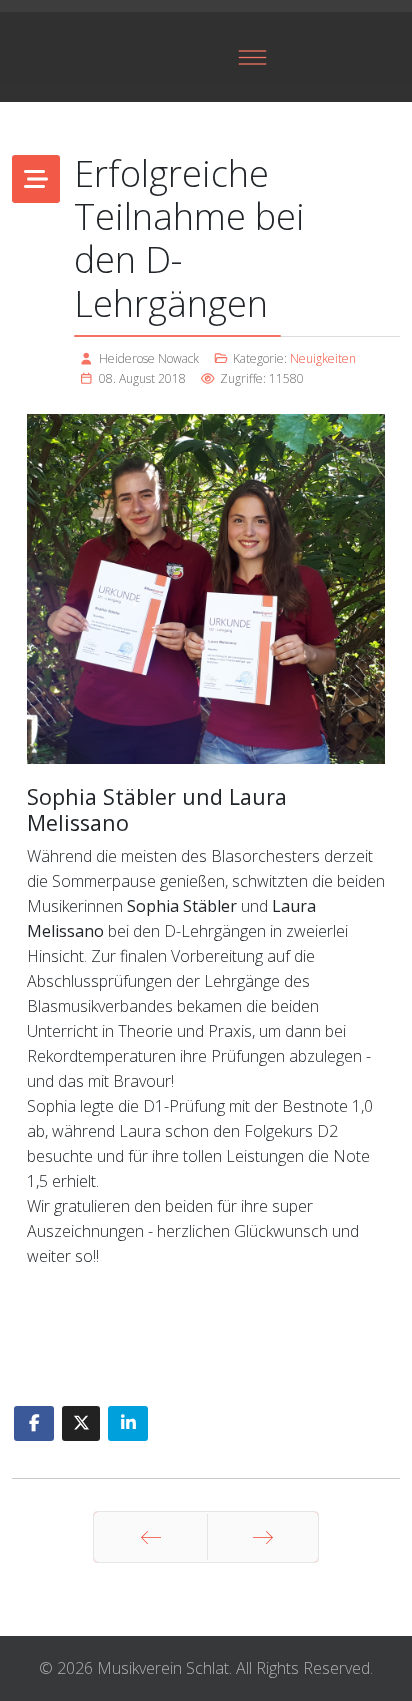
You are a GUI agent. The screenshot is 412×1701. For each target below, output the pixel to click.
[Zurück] (150, 1537)
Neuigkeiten (323, 358)
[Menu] (253, 57)
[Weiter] (263, 1537)
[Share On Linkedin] (128, 1423)
